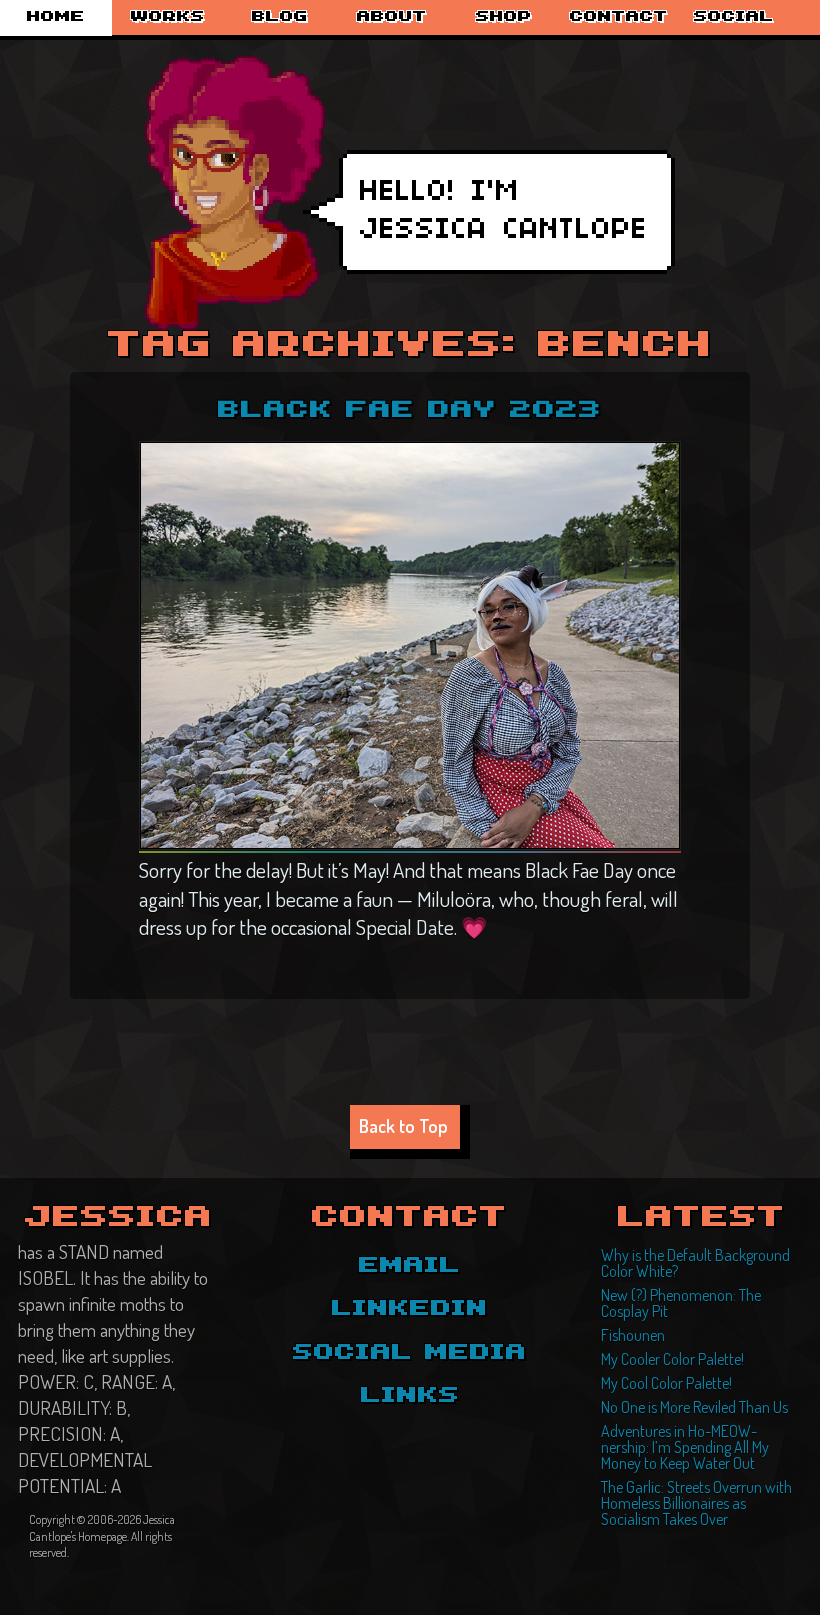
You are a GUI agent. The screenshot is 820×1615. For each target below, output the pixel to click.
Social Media (410, 1353)
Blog (280, 17)
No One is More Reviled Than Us (694, 1407)
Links (410, 1396)
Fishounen (633, 1335)
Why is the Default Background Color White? (695, 1263)
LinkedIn (410, 1309)
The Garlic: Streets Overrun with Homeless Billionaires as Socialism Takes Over (696, 1503)
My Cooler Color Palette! (672, 1359)
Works (168, 17)
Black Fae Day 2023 (410, 410)
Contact (619, 17)
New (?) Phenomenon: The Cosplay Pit (681, 1303)
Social (734, 17)
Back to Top (403, 1125)
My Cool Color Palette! (666, 1383)
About (392, 17)
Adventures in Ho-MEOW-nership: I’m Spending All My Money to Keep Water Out (685, 1447)
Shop (504, 17)
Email (410, 1266)
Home (56, 17)
